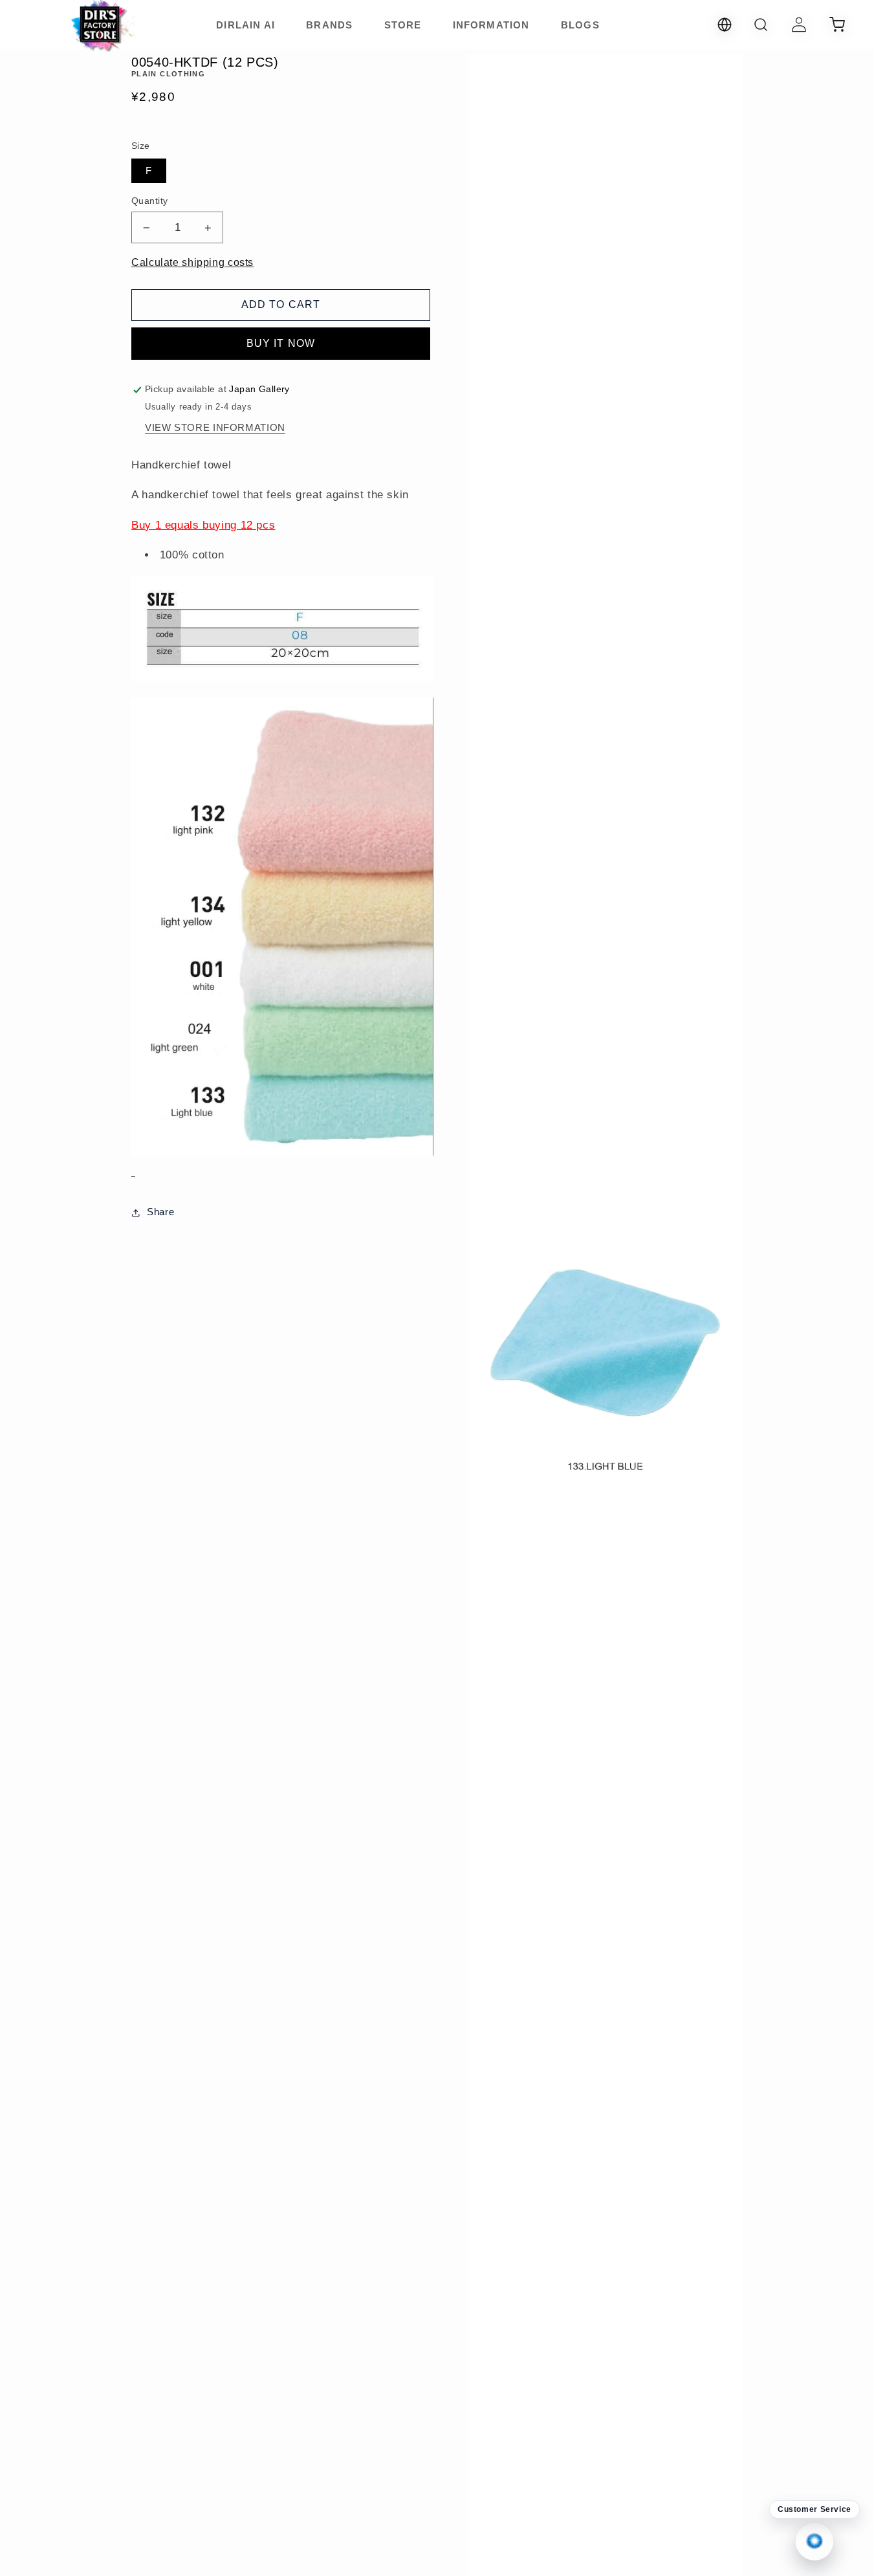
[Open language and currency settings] (725, 25)
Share (160, 1212)
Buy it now (281, 343)
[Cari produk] (761, 25)
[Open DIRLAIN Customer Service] (814, 2542)
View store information (215, 428)
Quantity (149, 201)
